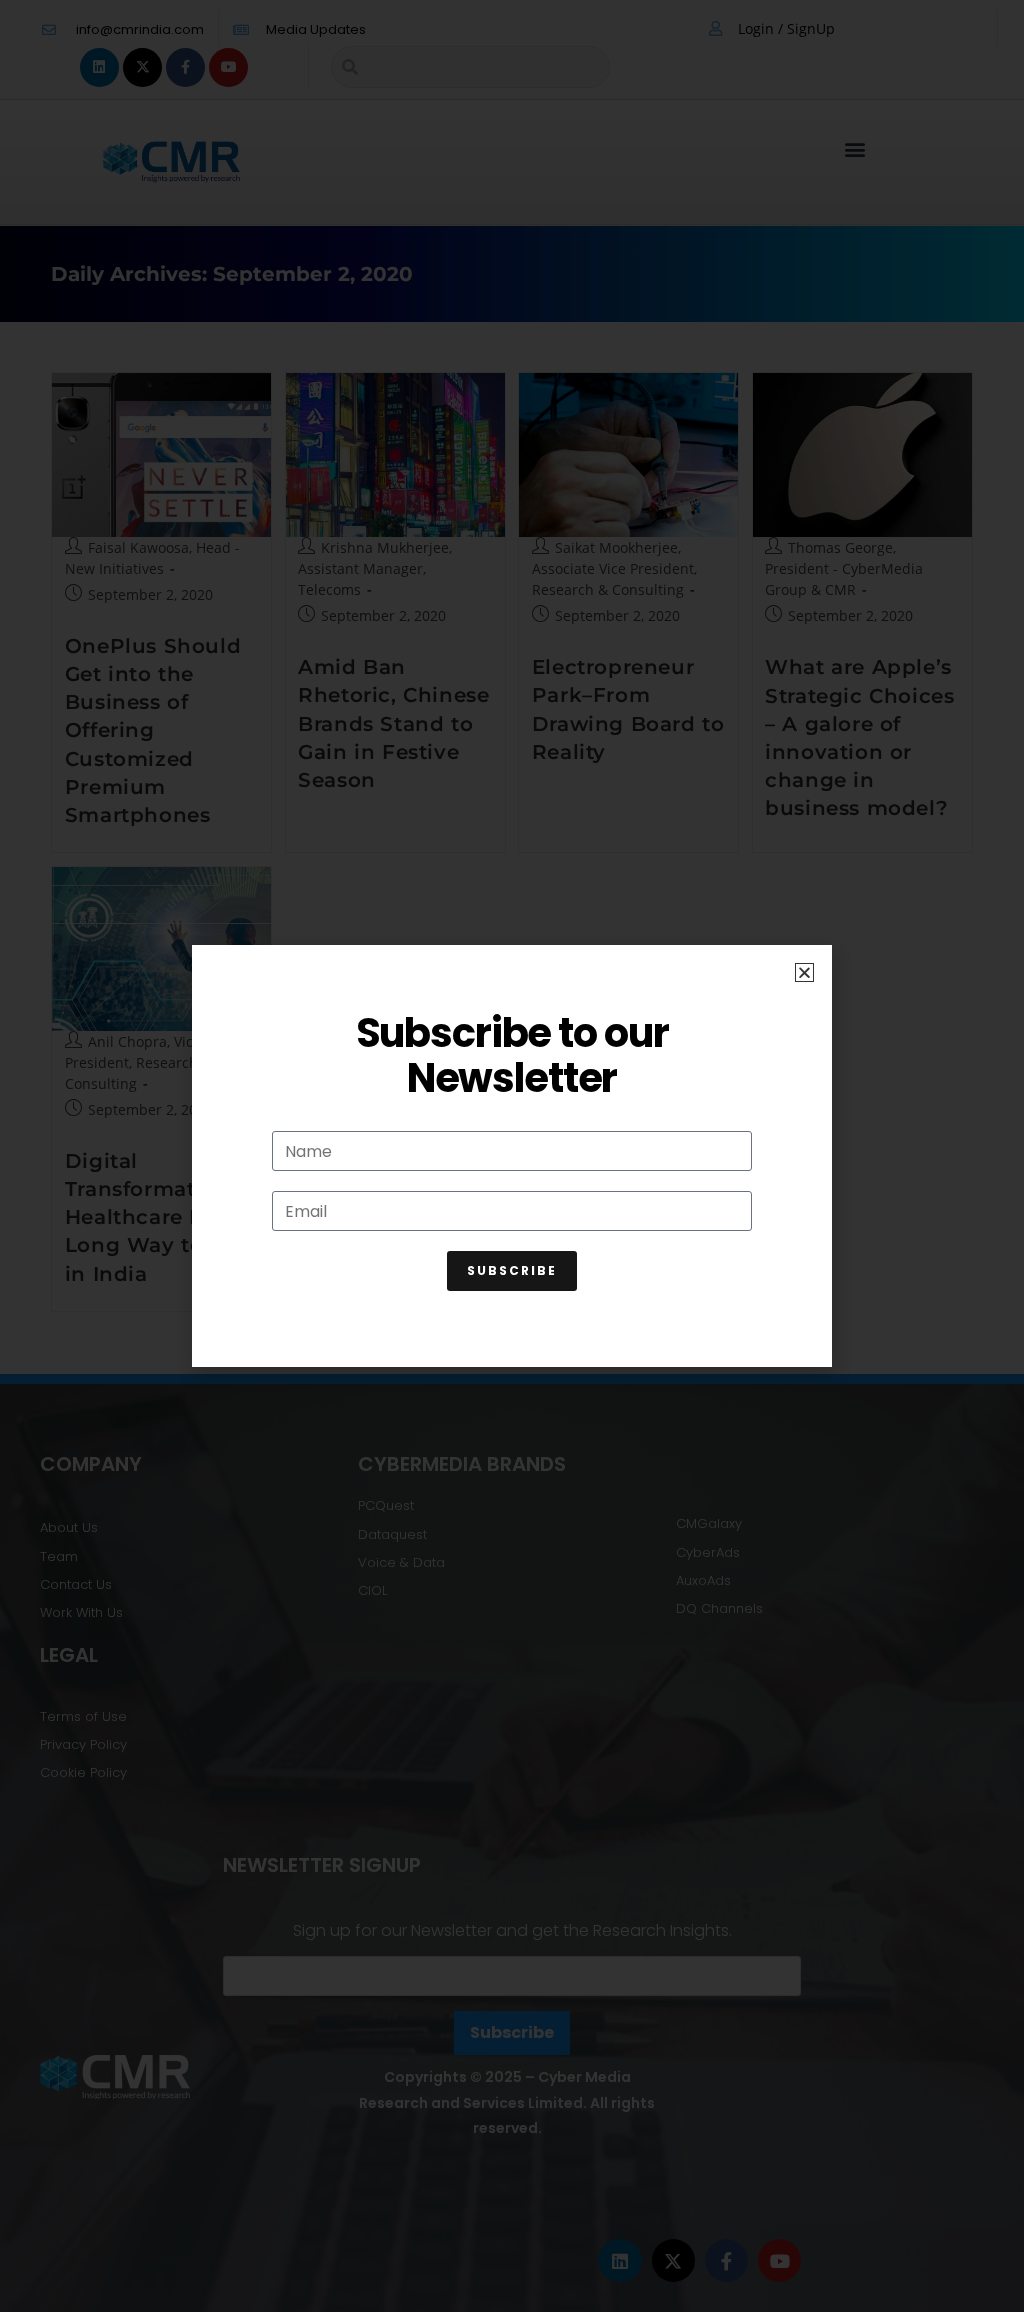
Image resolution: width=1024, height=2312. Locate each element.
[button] (804, 972)
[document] (512, 1156)
